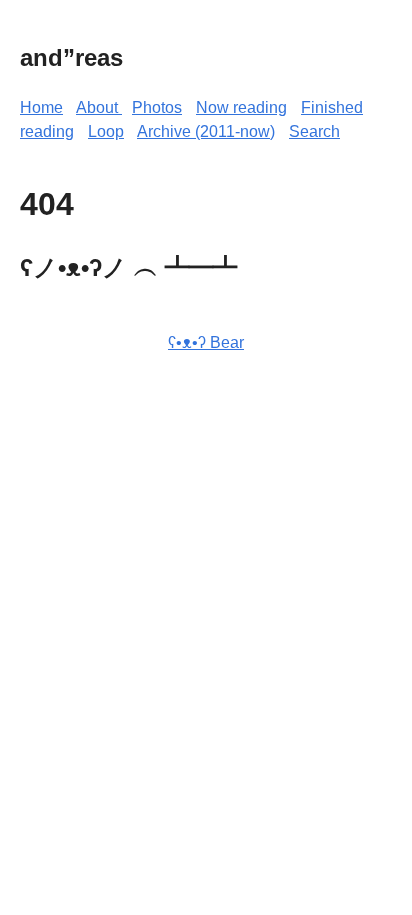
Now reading (241, 107)
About (99, 107)
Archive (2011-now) (206, 131)
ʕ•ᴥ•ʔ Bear (206, 342)
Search (314, 131)
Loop (106, 131)
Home (41, 107)
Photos (157, 107)
